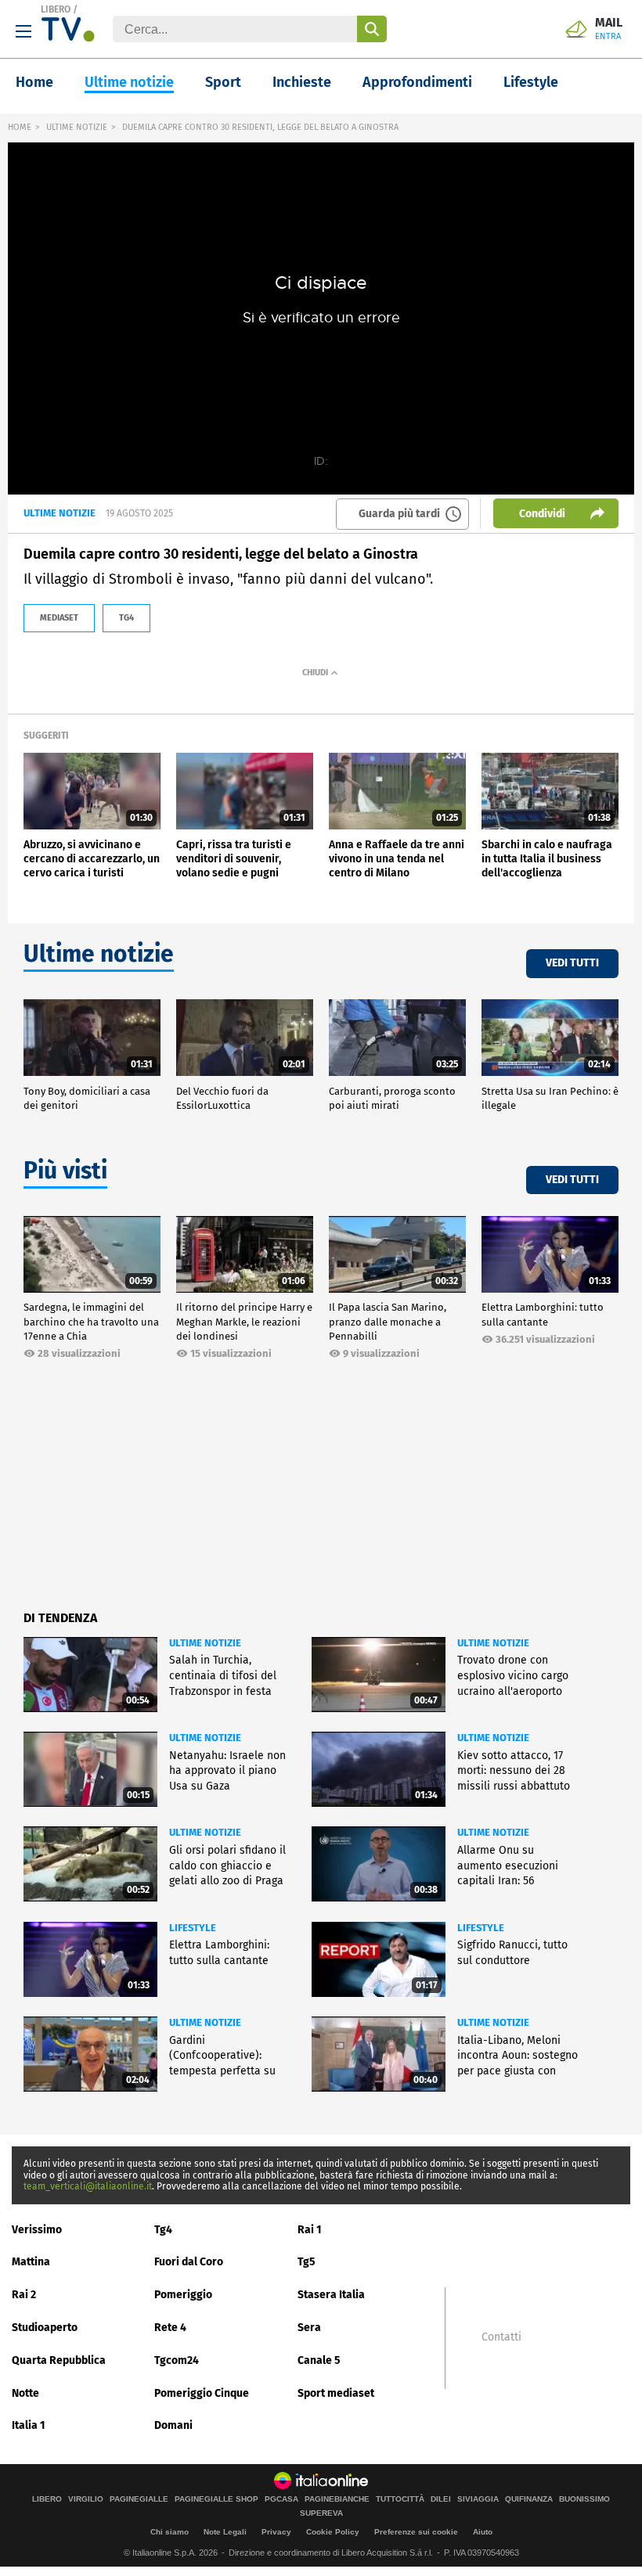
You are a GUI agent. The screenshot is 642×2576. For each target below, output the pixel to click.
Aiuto (483, 2532)
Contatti (501, 2337)
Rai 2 (24, 2295)
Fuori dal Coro (189, 2262)
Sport (223, 82)
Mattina (31, 2262)
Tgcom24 (177, 2360)
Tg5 (307, 2262)
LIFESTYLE (193, 1928)
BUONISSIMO (584, 2499)
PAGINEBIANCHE (337, 2499)
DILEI (441, 2499)
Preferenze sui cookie (416, 2532)
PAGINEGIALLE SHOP (216, 2499)
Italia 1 (29, 2425)
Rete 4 (170, 2328)
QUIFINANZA (529, 2499)
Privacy (276, 2532)
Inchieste (302, 82)
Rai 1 (310, 2230)
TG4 (126, 618)
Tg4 (163, 2230)
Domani (173, 2425)
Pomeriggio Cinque (202, 2393)
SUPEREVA (321, 2513)
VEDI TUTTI (572, 963)
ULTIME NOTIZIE (77, 127)
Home (34, 82)
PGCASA (281, 2499)
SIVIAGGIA (478, 2499)
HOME (20, 127)
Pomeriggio (183, 2295)
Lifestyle (531, 82)
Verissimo (37, 2230)
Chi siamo (170, 2532)
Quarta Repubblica (59, 2360)
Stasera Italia (331, 2295)
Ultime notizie (129, 82)
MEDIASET (59, 618)
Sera (309, 2328)
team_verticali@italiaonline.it (88, 2186)
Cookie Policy (333, 2532)
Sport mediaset (336, 2393)
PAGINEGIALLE (139, 2499)
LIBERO (56, 9)
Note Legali (225, 2532)
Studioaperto (45, 2328)
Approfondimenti (417, 82)
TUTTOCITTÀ (400, 2499)
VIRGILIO (86, 2499)
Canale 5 (319, 2360)
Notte (25, 2393)
